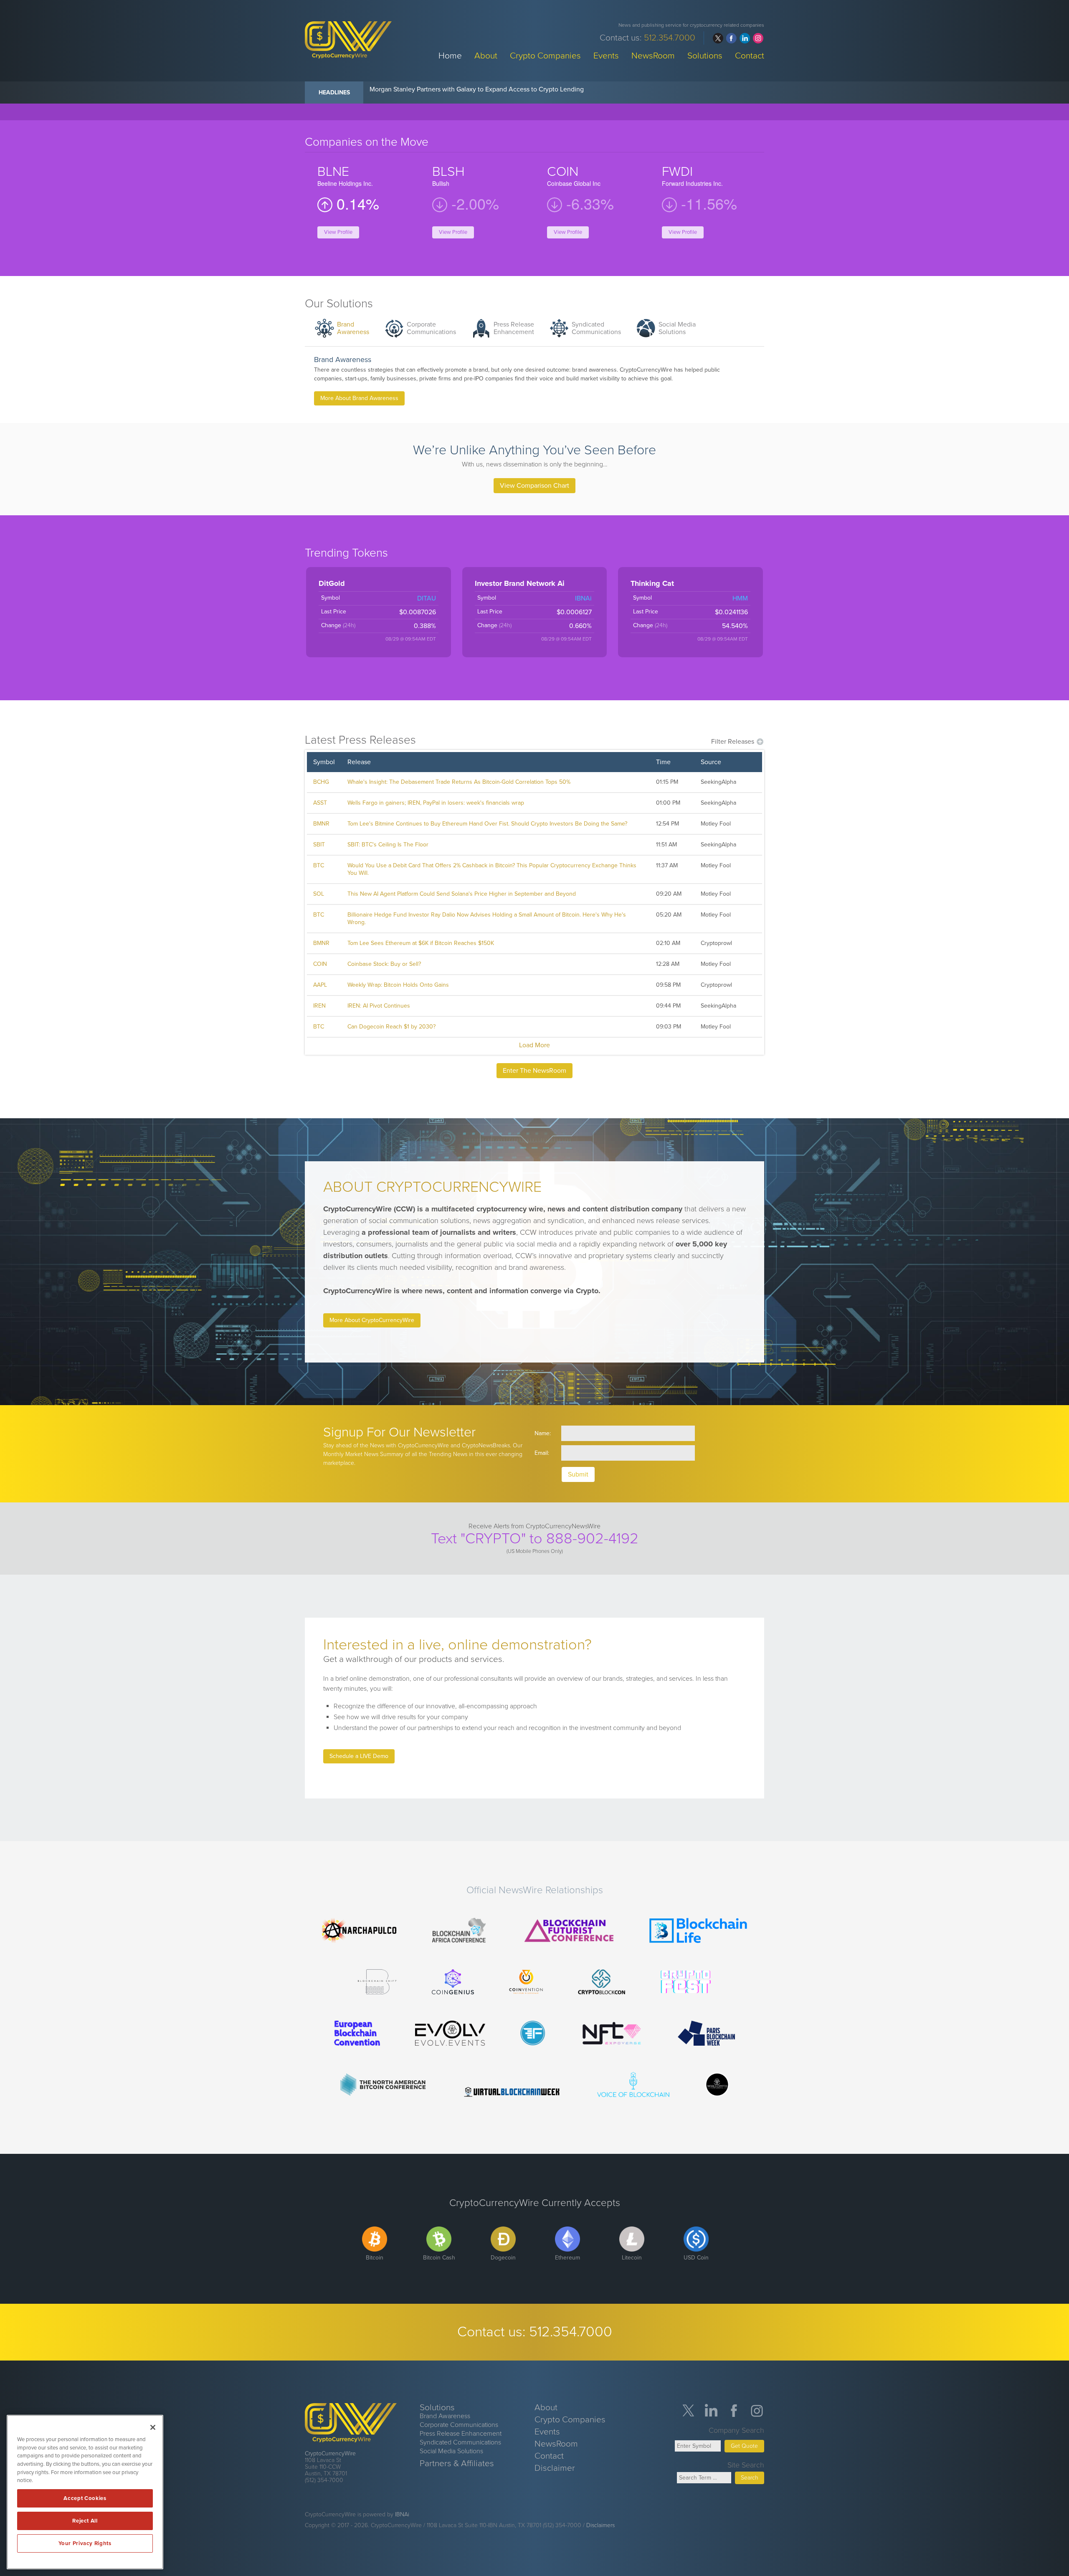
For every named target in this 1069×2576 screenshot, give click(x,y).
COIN (563, 172)
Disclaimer (555, 2468)
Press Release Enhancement (461, 2434)
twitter (718, 38)
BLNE (333, 172)
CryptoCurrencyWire (330, 2453)
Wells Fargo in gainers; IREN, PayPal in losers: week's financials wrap (436, 803)
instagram (758, 38)
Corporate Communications (459, 2425)
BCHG (321, 782)
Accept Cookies (85, 2498)
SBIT (319, 845)
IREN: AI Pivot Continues (379, 1006)
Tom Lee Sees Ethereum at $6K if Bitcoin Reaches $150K (421, 943)
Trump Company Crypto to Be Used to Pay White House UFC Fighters (471, 89)
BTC (319, 865)
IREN (319, 1006)
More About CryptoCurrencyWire (372, 1320)
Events (606, 55)
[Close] (153, 2427)
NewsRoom (653, 55)
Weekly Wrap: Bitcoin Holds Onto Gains (398, 985)
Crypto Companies (545, 55)
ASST (320, 803)
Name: (543, 1433)
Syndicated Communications (460, 2442)
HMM (740, 598)
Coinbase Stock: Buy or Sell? (384, 964)
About (486, 55)
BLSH (448, 172)
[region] (85, 2492)
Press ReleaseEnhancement (514, 328)
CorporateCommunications (431, 328)
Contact (750, 55)
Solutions (705, 55)
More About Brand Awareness (359, 398)
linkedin (745, 38)
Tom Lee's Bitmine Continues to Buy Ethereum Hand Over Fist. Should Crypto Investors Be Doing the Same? (487, 824)
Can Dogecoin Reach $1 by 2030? (391, 1027)
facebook (731, 38)
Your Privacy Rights (85, 2543)
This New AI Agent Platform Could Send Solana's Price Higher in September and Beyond (462, 894)
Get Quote (744, 2446)
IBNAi (583, 598)
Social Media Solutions (677, 328)
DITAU (427, 598)
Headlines (334, 92)
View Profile (338, 232)
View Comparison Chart (534, 486)
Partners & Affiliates (457, 2463)
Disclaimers (600, 2525)
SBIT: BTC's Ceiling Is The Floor (388, 845)
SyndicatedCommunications (596, 328)
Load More (534, 1045)
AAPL (320, 985)
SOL (319, 894)
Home (450, 55)
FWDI (677, 172)
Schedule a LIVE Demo (359, 1756)
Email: (542, 1453)
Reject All (85, 2521)
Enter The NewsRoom (534, 1071)
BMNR (321, 824)
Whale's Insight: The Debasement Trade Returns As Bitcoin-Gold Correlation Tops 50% (459, 782)
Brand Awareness (353, 328)
